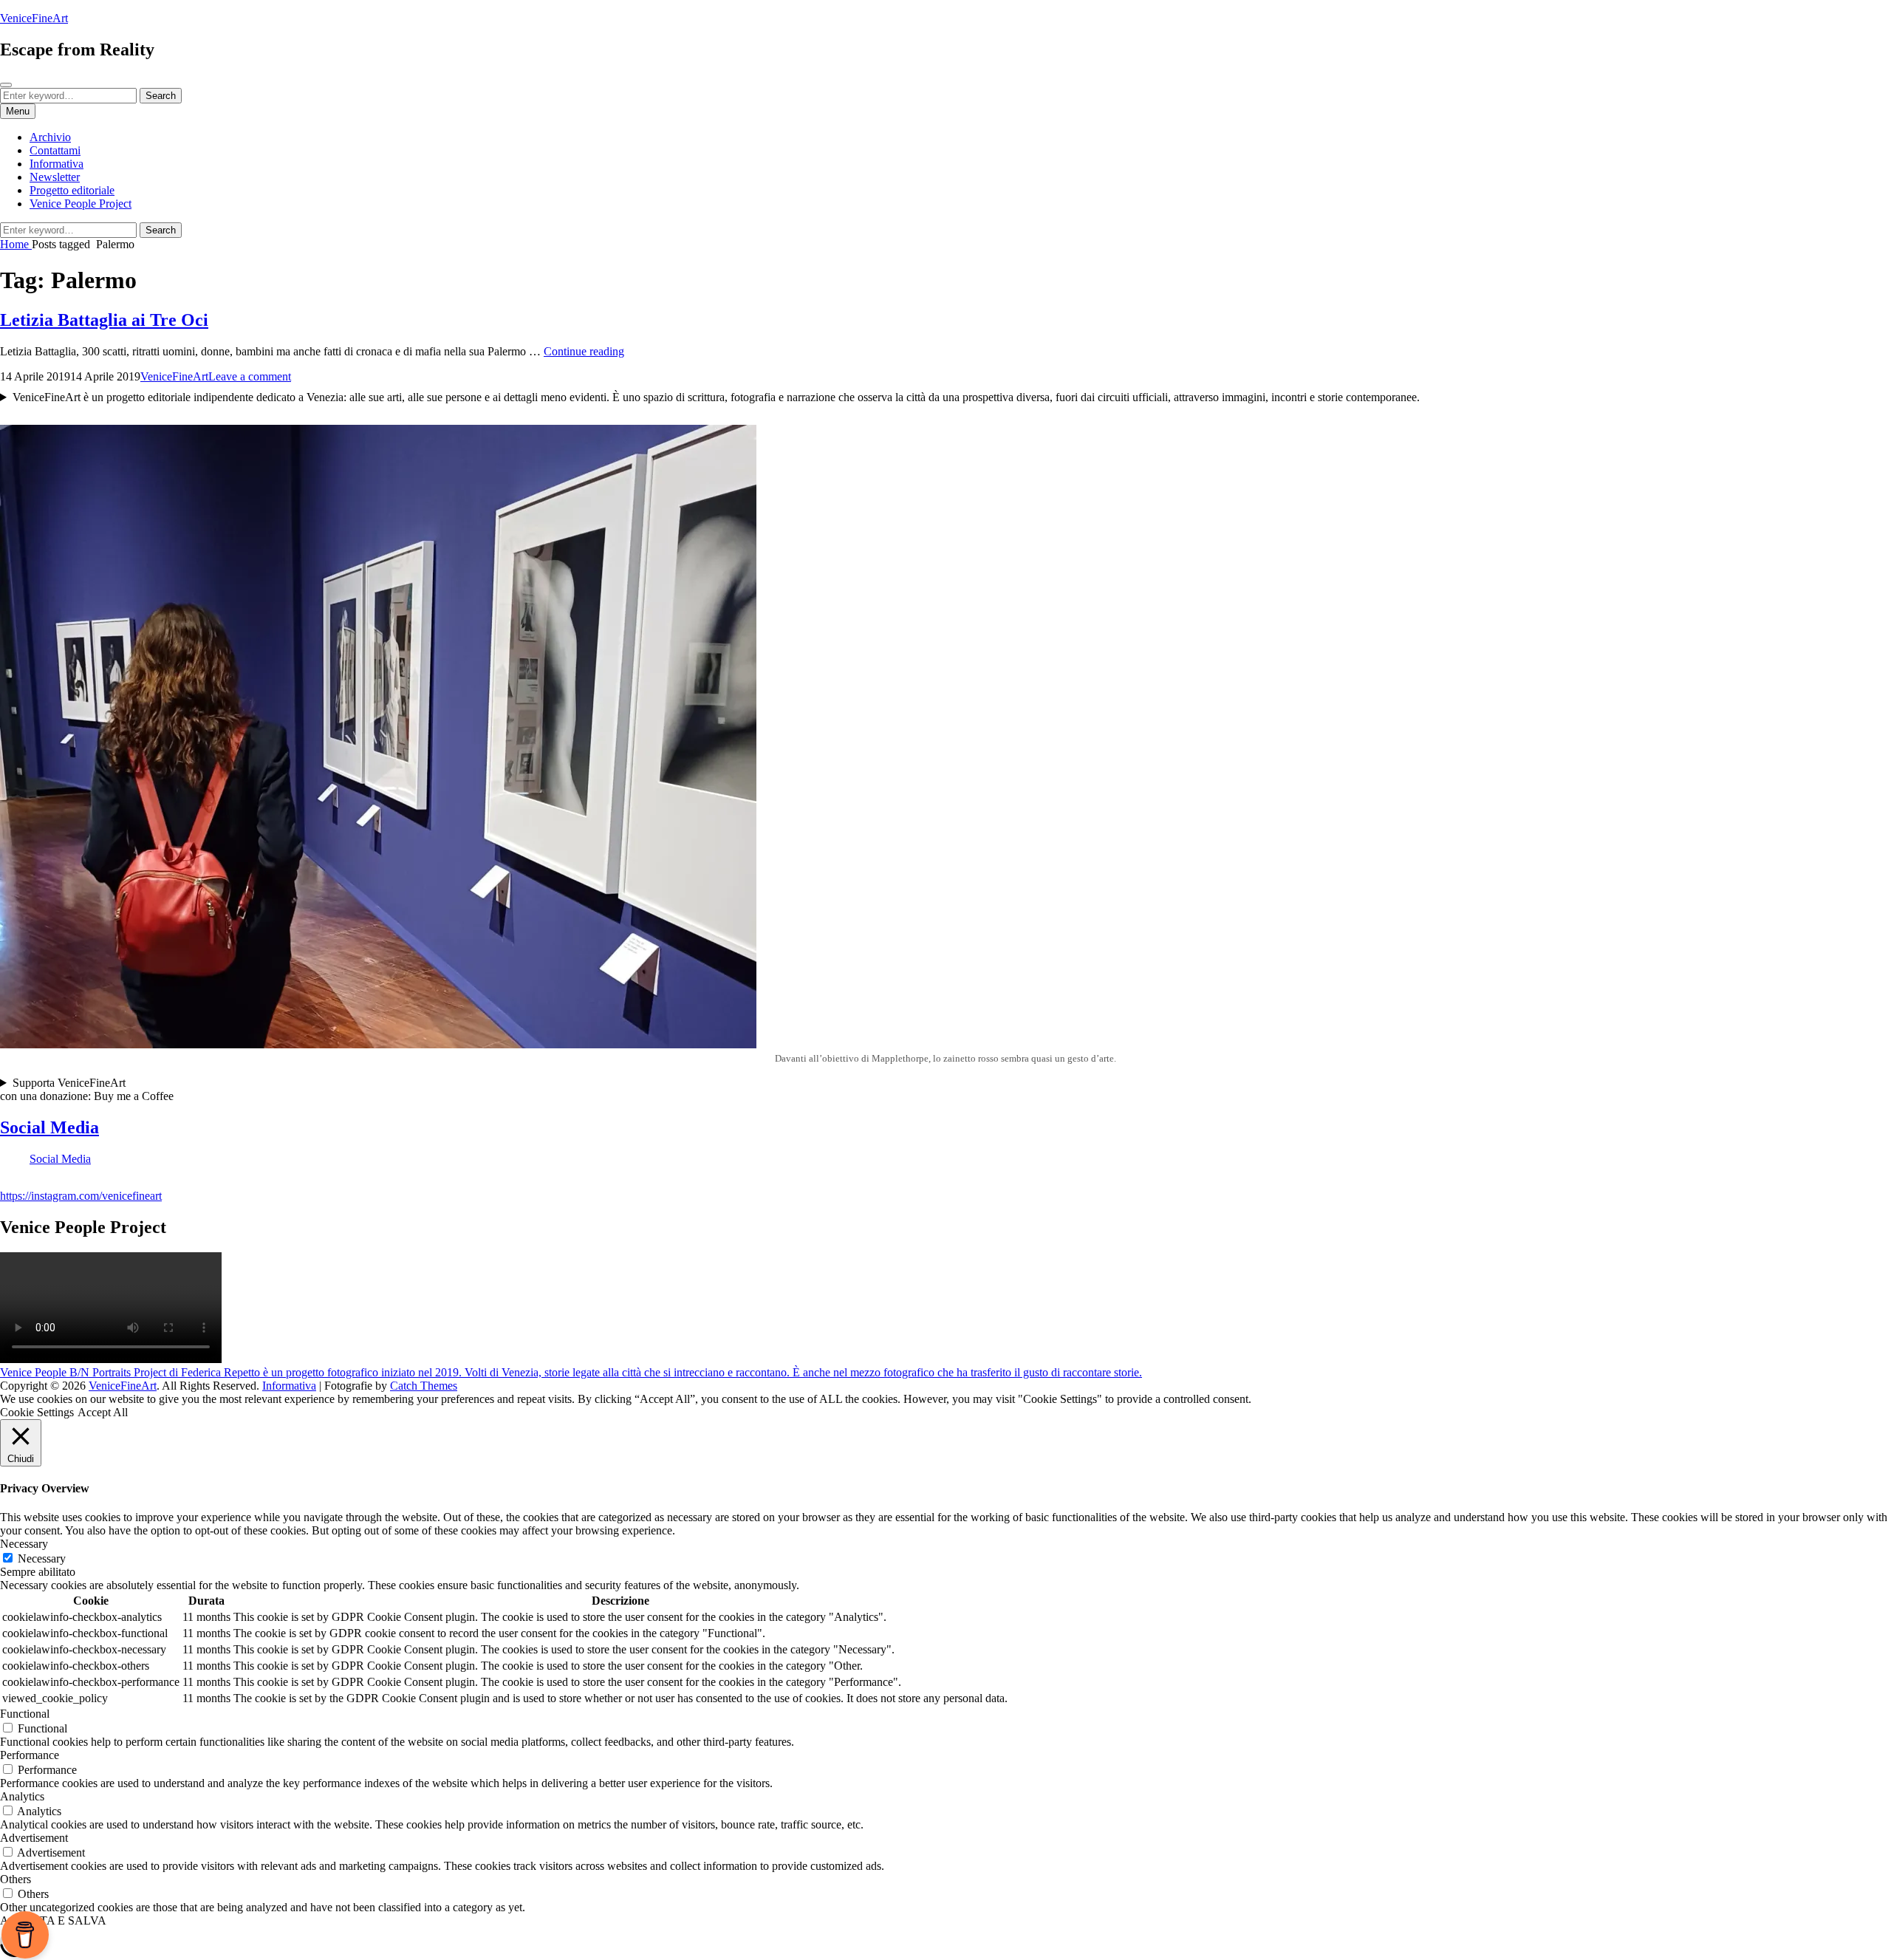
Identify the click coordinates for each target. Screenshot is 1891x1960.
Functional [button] (25, 1714)
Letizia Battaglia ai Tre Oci (104, 320)
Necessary (42, 1558)
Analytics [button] (22, 1796)
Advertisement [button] (34, 1838)
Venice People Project (81, 204)
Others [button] (16, 1879)
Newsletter (55, 177)
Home (16, 244)
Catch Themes (424, 1386)
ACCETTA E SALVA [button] (53, 1920)
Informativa (57, 164)
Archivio (50, 137)
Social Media (49, 1127)
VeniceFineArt (34, 18)
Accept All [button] (103, 1412)
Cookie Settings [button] (37, 1412)
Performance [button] (30, 1755)
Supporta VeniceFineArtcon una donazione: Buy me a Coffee (87, 1089)
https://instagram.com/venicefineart (81, 1196)
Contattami (55, 150)
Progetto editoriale (72, 190)
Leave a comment (250, 376)
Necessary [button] (24, 1544)
